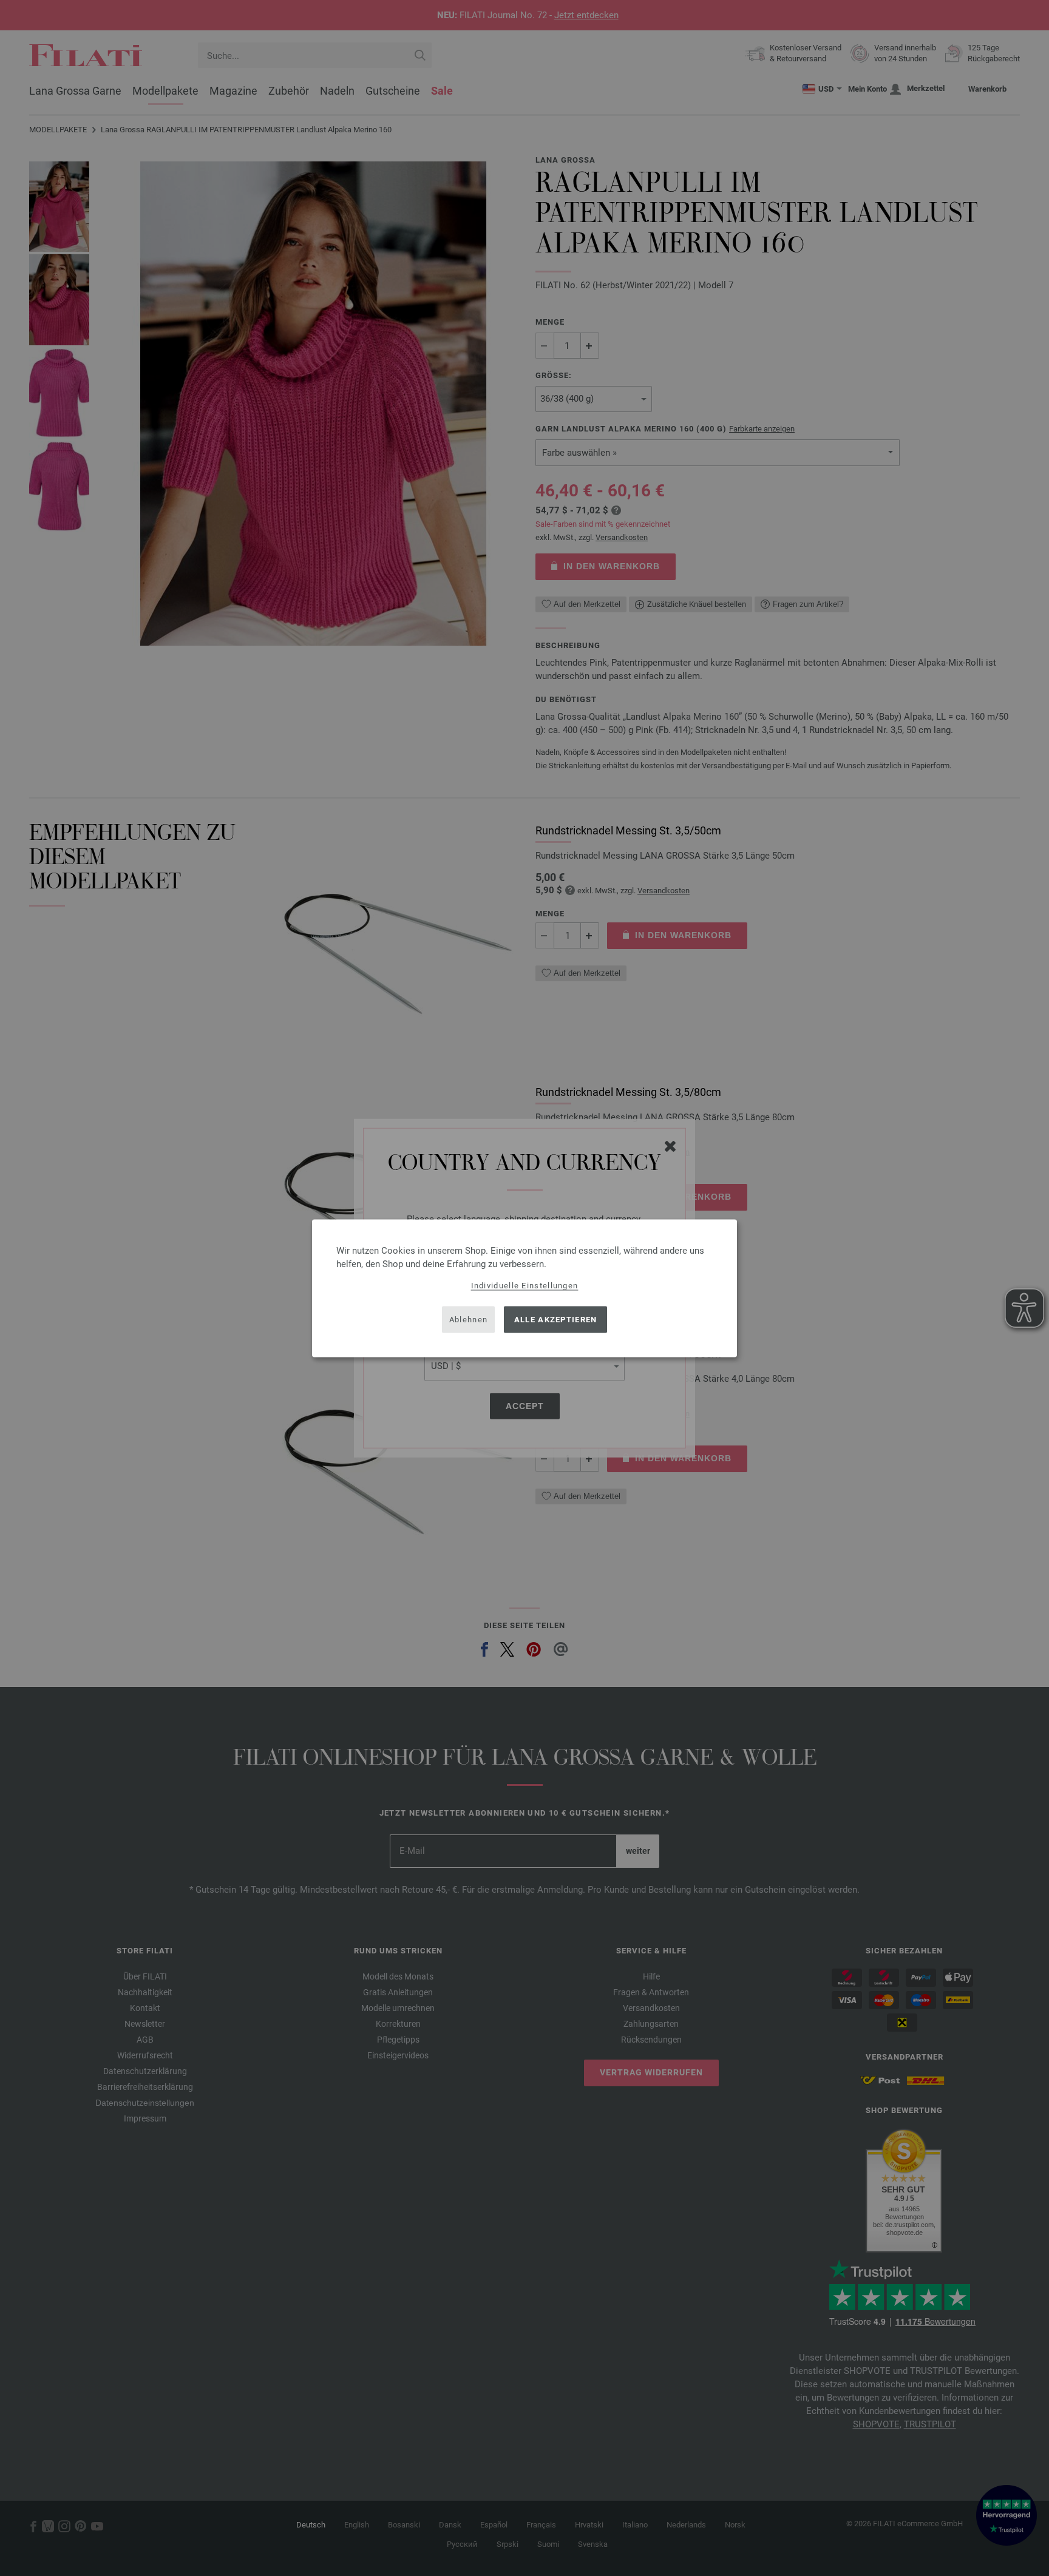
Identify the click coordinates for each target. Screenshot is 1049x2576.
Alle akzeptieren (556, 1320)
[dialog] (524, 1288)
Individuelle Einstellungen (525, 1285)
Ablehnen (468, 1320)
